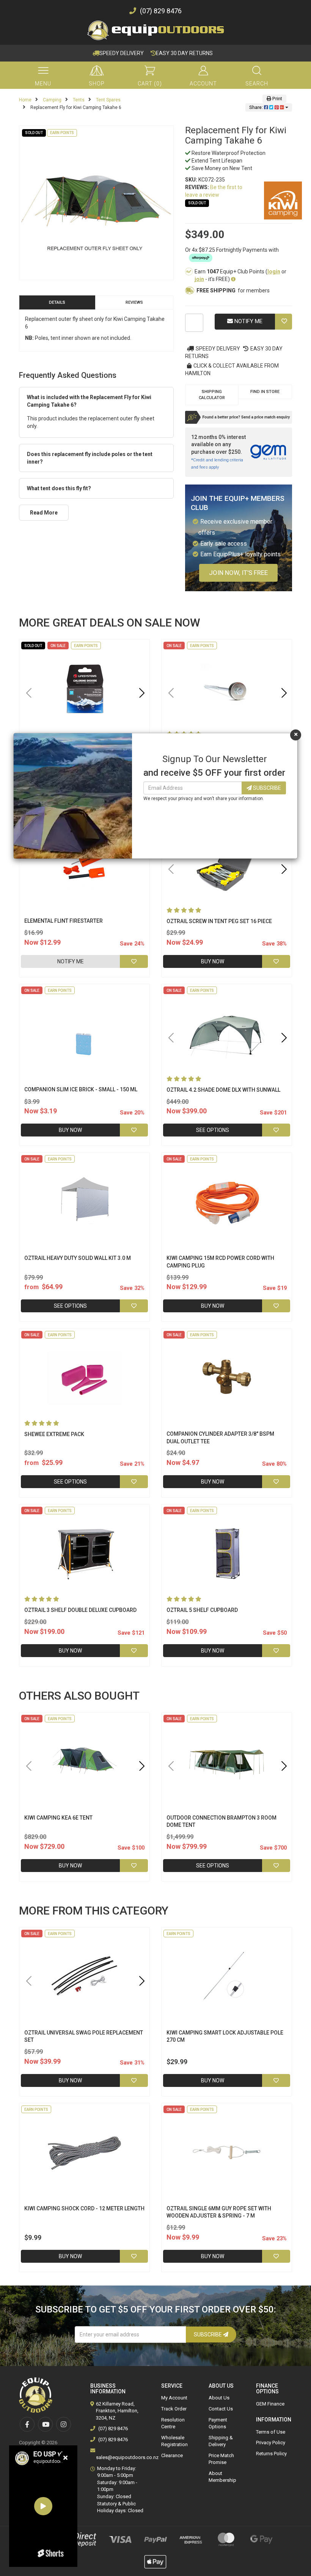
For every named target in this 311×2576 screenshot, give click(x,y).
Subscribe (266, 788)
